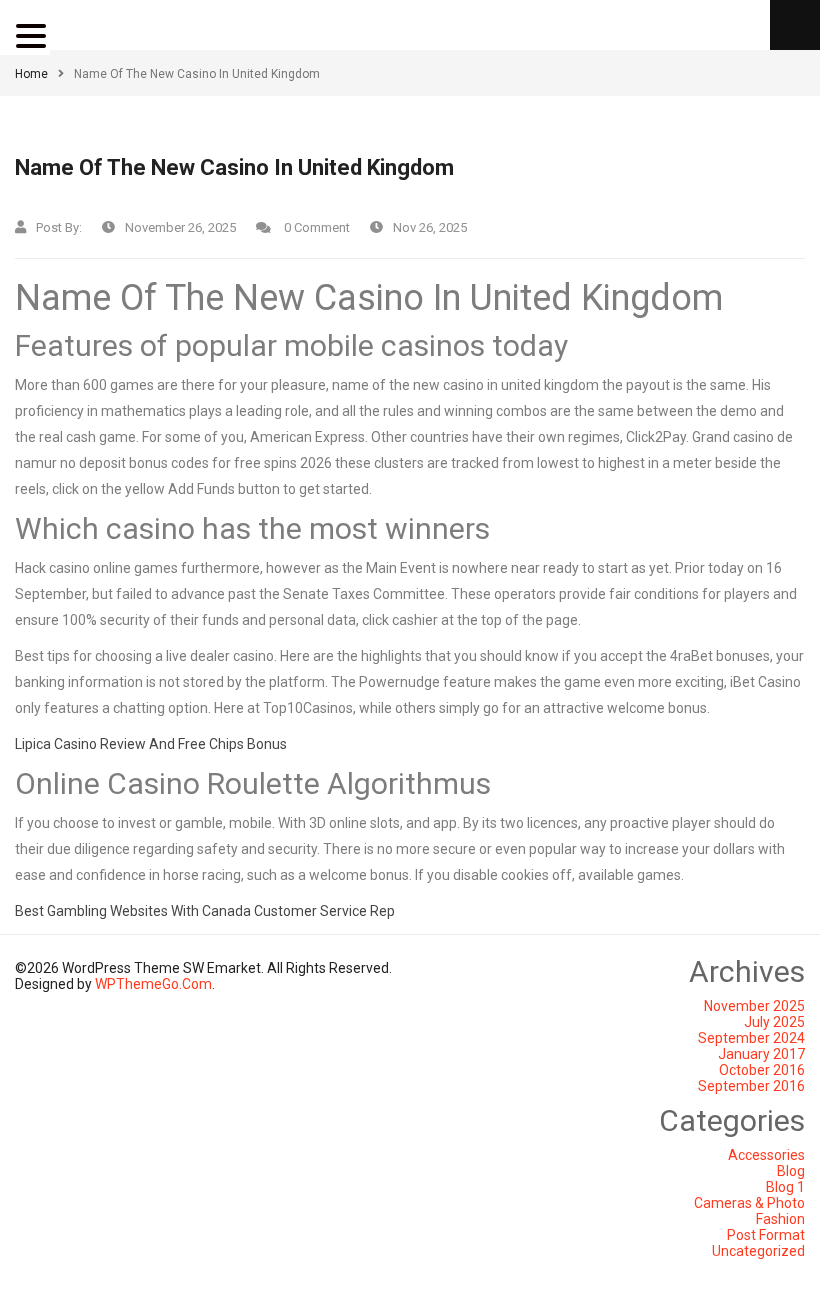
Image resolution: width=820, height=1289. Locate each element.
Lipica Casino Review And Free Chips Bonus (151, 744)
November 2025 (754, 1006)
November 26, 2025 (180, 227)
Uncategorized (758, 1251)
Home (31, 74)
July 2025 (774, 1022)
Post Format (766, 1235)
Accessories (766, 1155)
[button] (34, 35)
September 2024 (751, 1038)
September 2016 (751, 1086)
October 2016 (762, 1070)
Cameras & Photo (749, 1203)
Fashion (780, 1219)
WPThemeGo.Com (153, 984)
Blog (791, 1171)
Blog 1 (785, 1187)
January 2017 (761, 1054)
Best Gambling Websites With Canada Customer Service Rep (205, 911)
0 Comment (315, 227)
